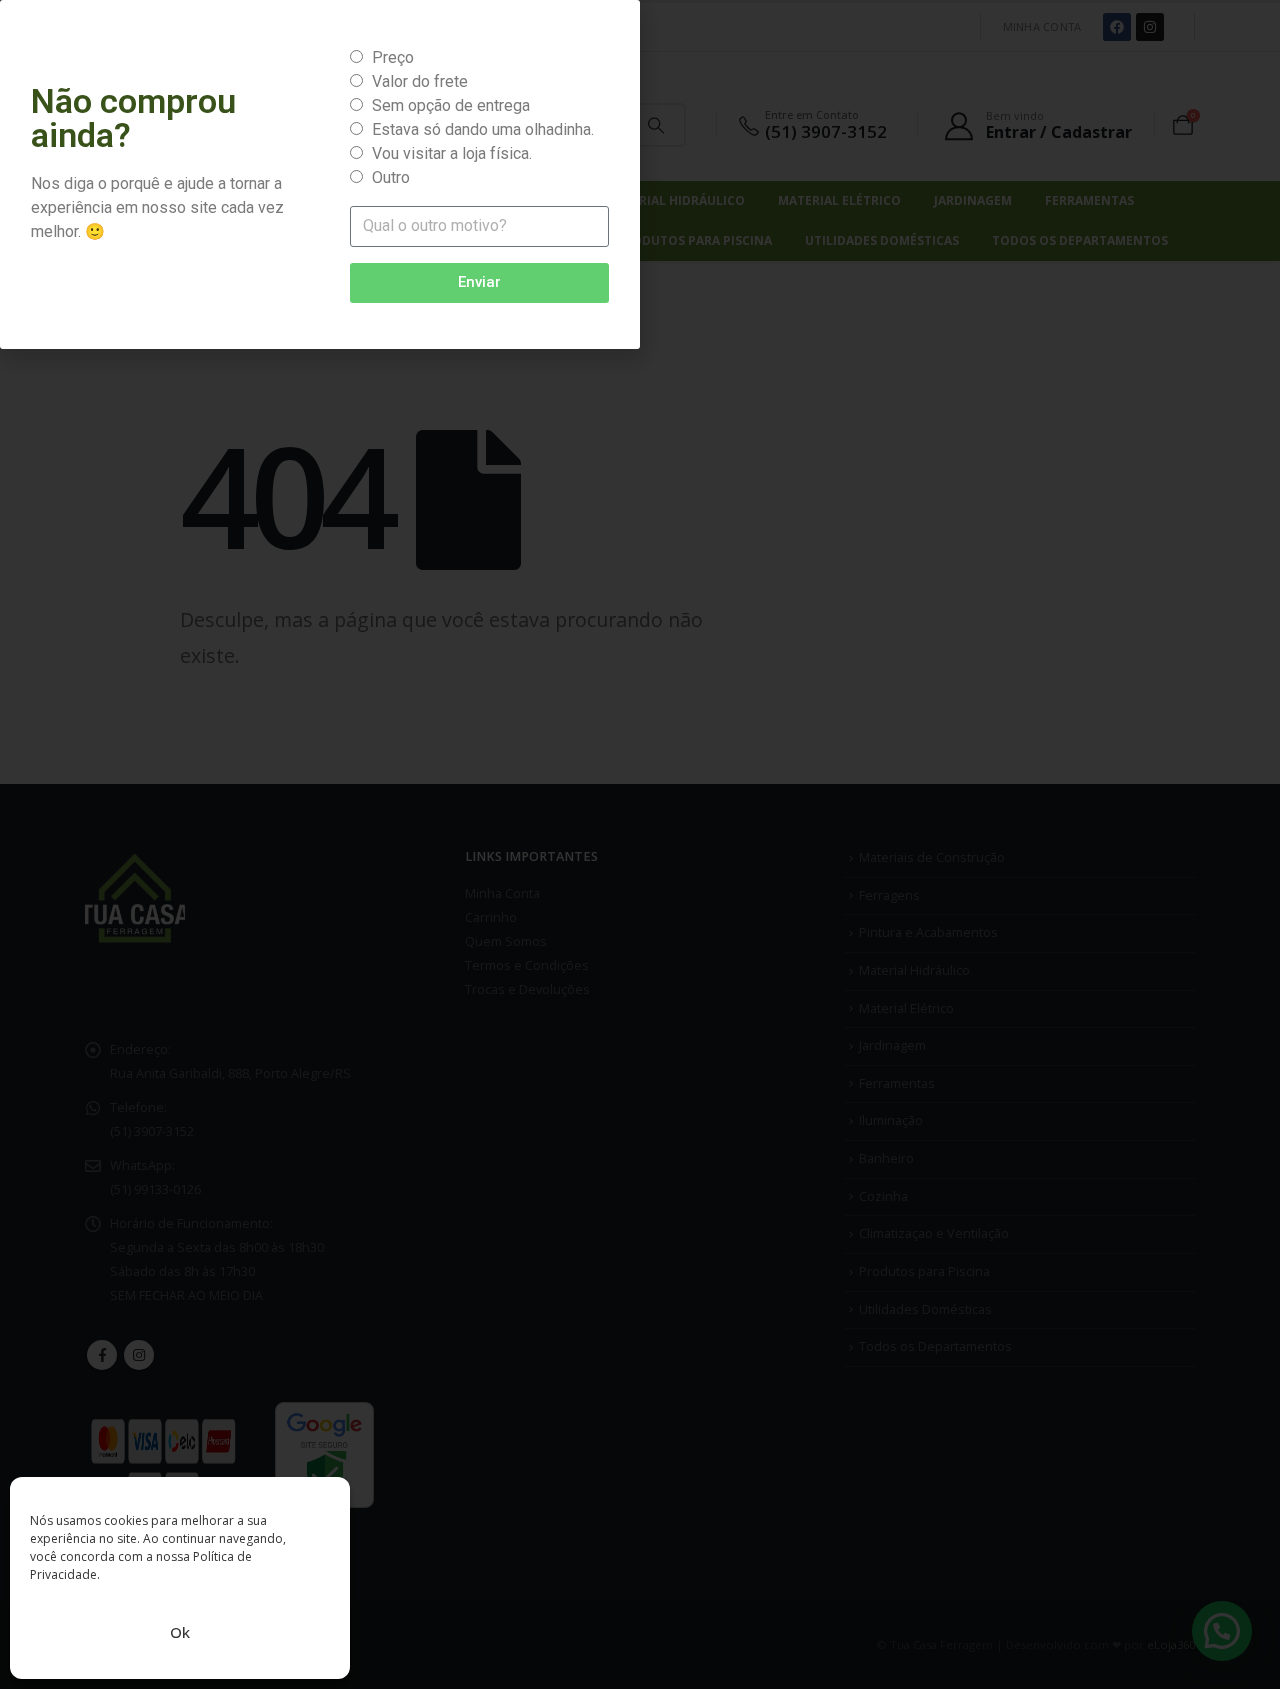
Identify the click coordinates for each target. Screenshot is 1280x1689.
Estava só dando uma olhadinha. (483, 129)
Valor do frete (420, 81)
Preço (393, 57)
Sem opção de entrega (451, 105)
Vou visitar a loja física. (452, 153)
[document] (640, 844)
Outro (391, 177)
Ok (180, 1632)
